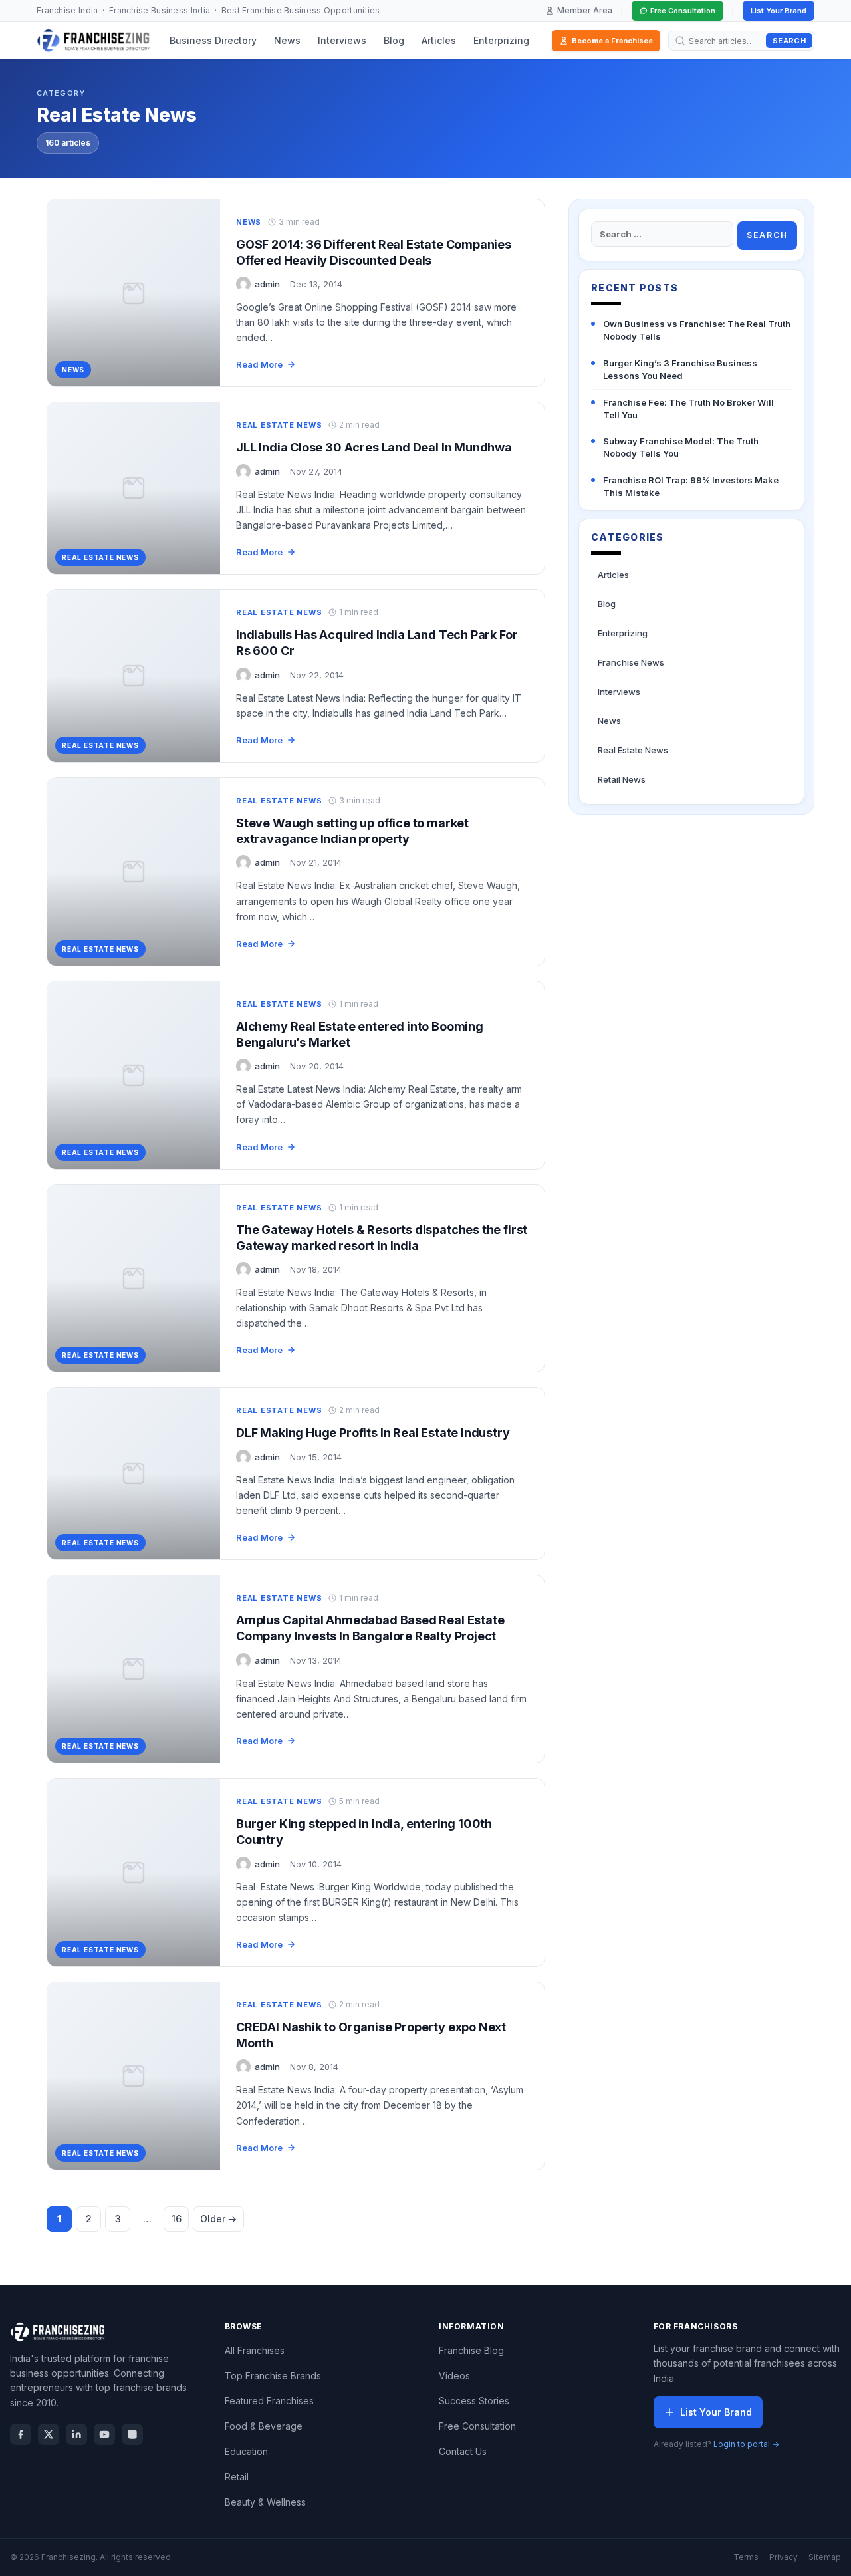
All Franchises (255, 2350)
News (287, 40)
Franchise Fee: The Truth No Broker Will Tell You (688, 409)
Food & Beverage (264, 2426)
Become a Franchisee (612, 41)
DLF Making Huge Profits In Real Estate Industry (373, 1433)
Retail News (622, 779)
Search (789, 41)
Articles (439, 40)
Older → (218, 2219)
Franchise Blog (471, 2350)
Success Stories (474, 2401)
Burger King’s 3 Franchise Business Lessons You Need (680, 369)
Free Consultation (683, 11)
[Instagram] (132, 2434)
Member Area (585, 10)
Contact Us (463, 2451)
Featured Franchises (269, 2401)
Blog (394, 40)
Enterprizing (501, 40)
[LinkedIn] (76, 2434)
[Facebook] (21, 2434)
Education (246, 2451)
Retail (237, 2477)
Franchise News (631, 662)
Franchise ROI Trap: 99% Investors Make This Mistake (691, 486)
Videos (454, 2376)
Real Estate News (279, 425)
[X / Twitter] (49, 2434)
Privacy (784, 2557)
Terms (746, 2557)
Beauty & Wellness (265, 2502)
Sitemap (825, 2557)
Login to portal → (746, 2444)
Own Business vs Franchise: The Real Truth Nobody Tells (697, 330)
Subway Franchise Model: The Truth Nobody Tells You (681, 447)
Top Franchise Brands (273, 2376)
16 (177, 2219)
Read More (259, 364)
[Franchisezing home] (94, 41)
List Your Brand (779, 11)
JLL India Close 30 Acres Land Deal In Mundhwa (374, 447)
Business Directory (213, 40)
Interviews (342, 40)
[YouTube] (104, 2434)
